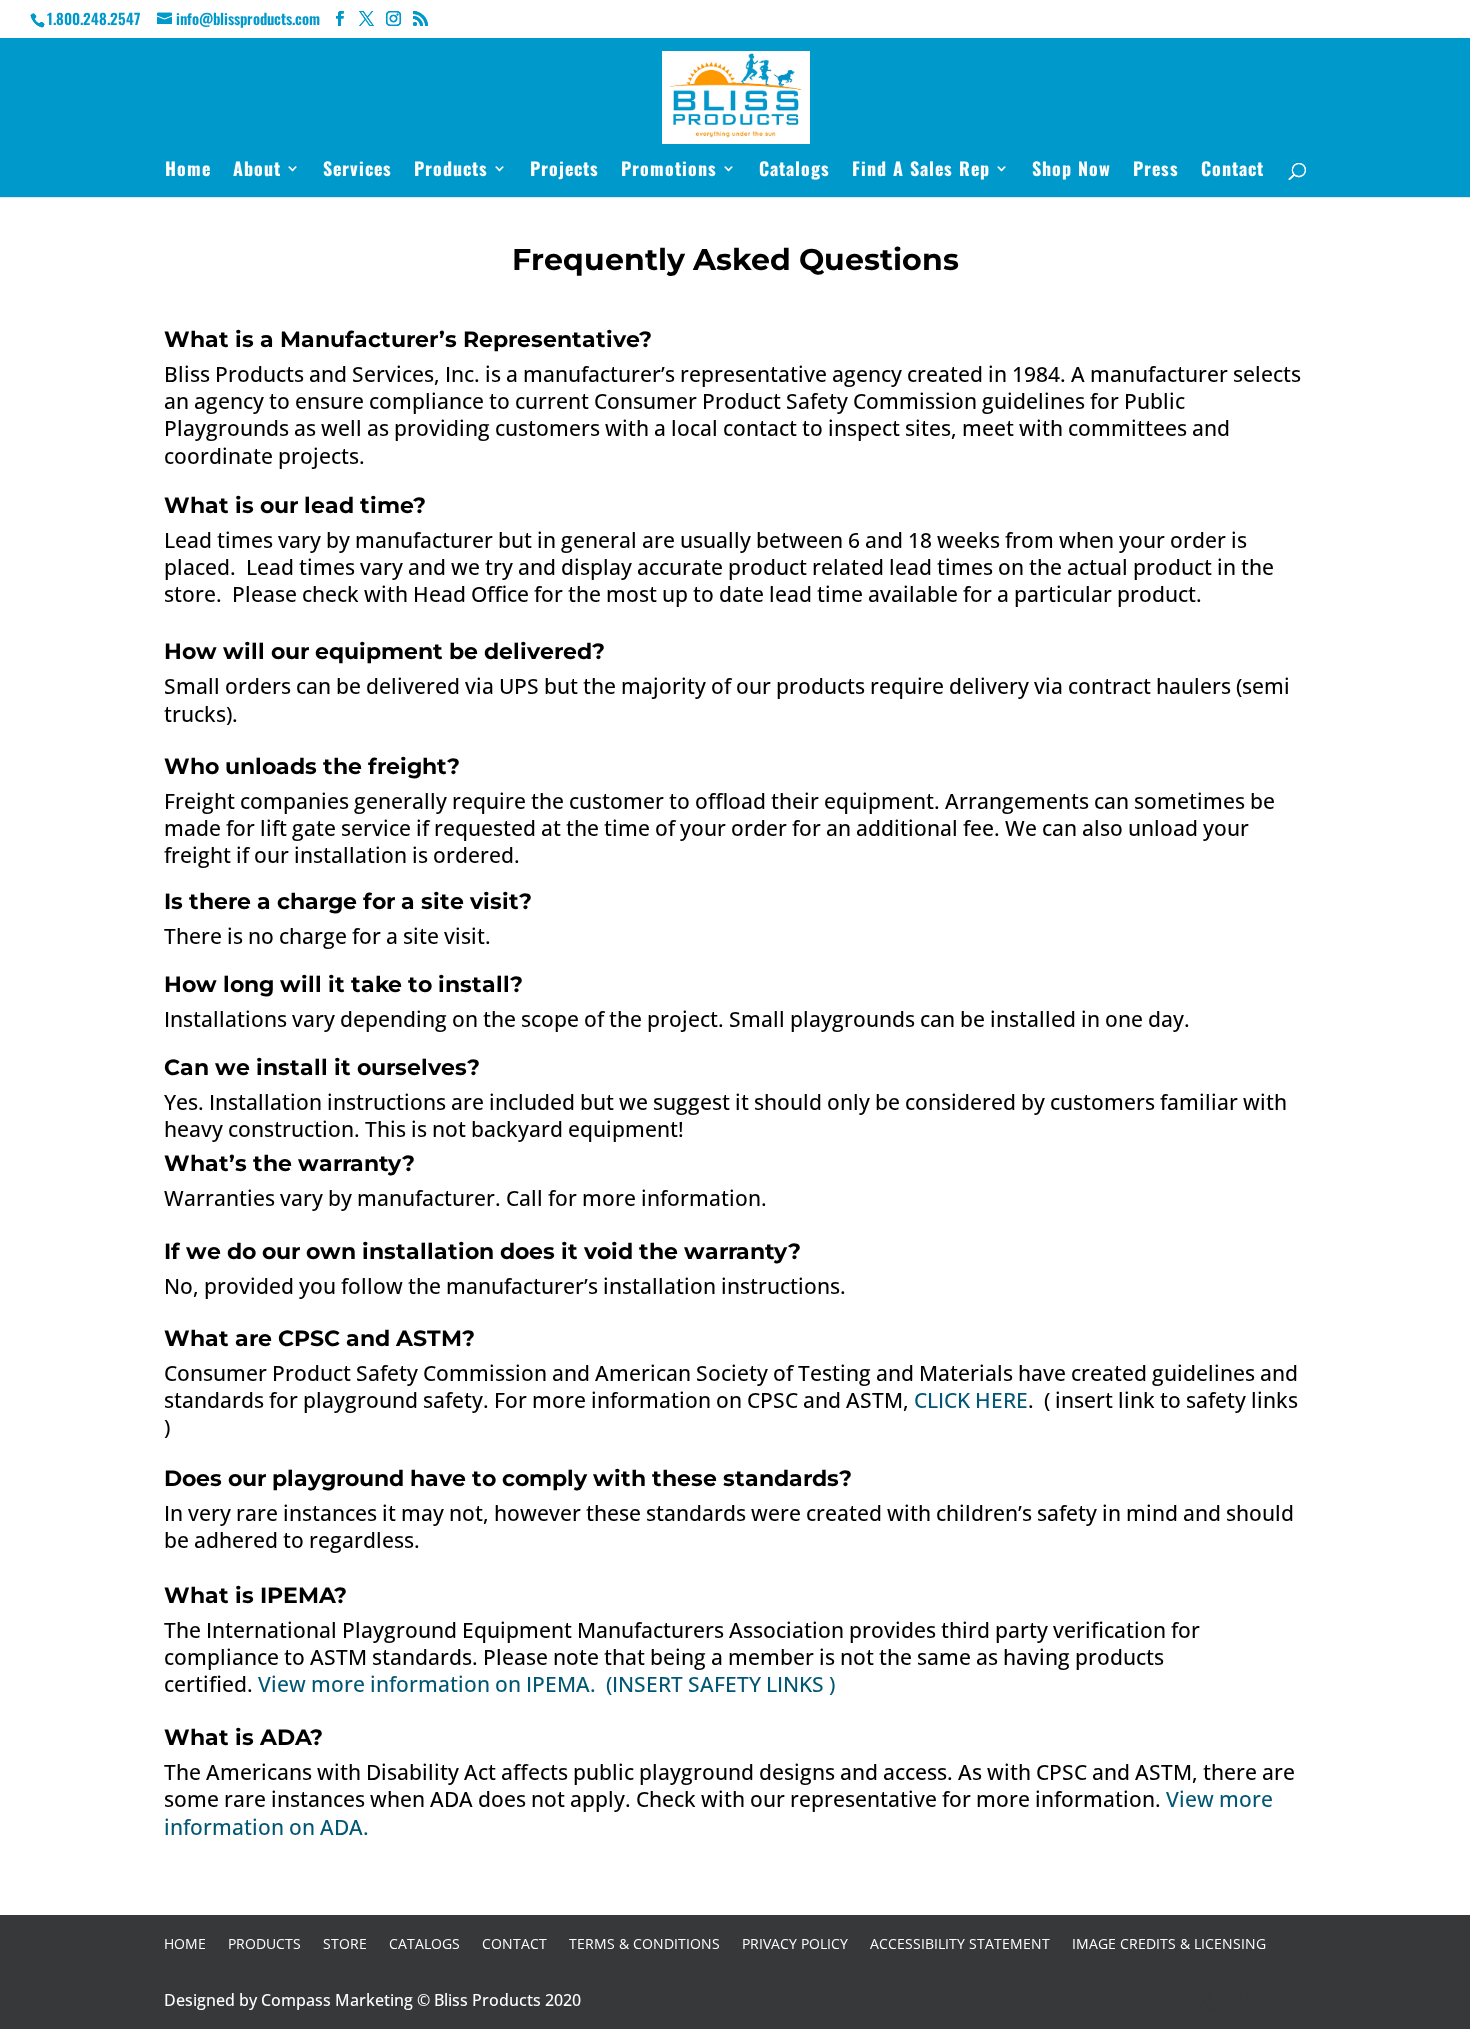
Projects (564, 171)
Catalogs (794, 171)
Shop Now (1071, 171)
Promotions (669, 171)
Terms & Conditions (644, 1943)
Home (188, 171)
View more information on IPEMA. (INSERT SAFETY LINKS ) (546, 1684)
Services (357, 171)
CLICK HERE (971, 1400)
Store (345, 1943)
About (257, 171)
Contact (1232, 171)
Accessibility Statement (960, 1943)
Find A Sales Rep (921, 171)
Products (451, 171)
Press (1156, 171)
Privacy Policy (795, 1943)
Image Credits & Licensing (1169, 1943)
